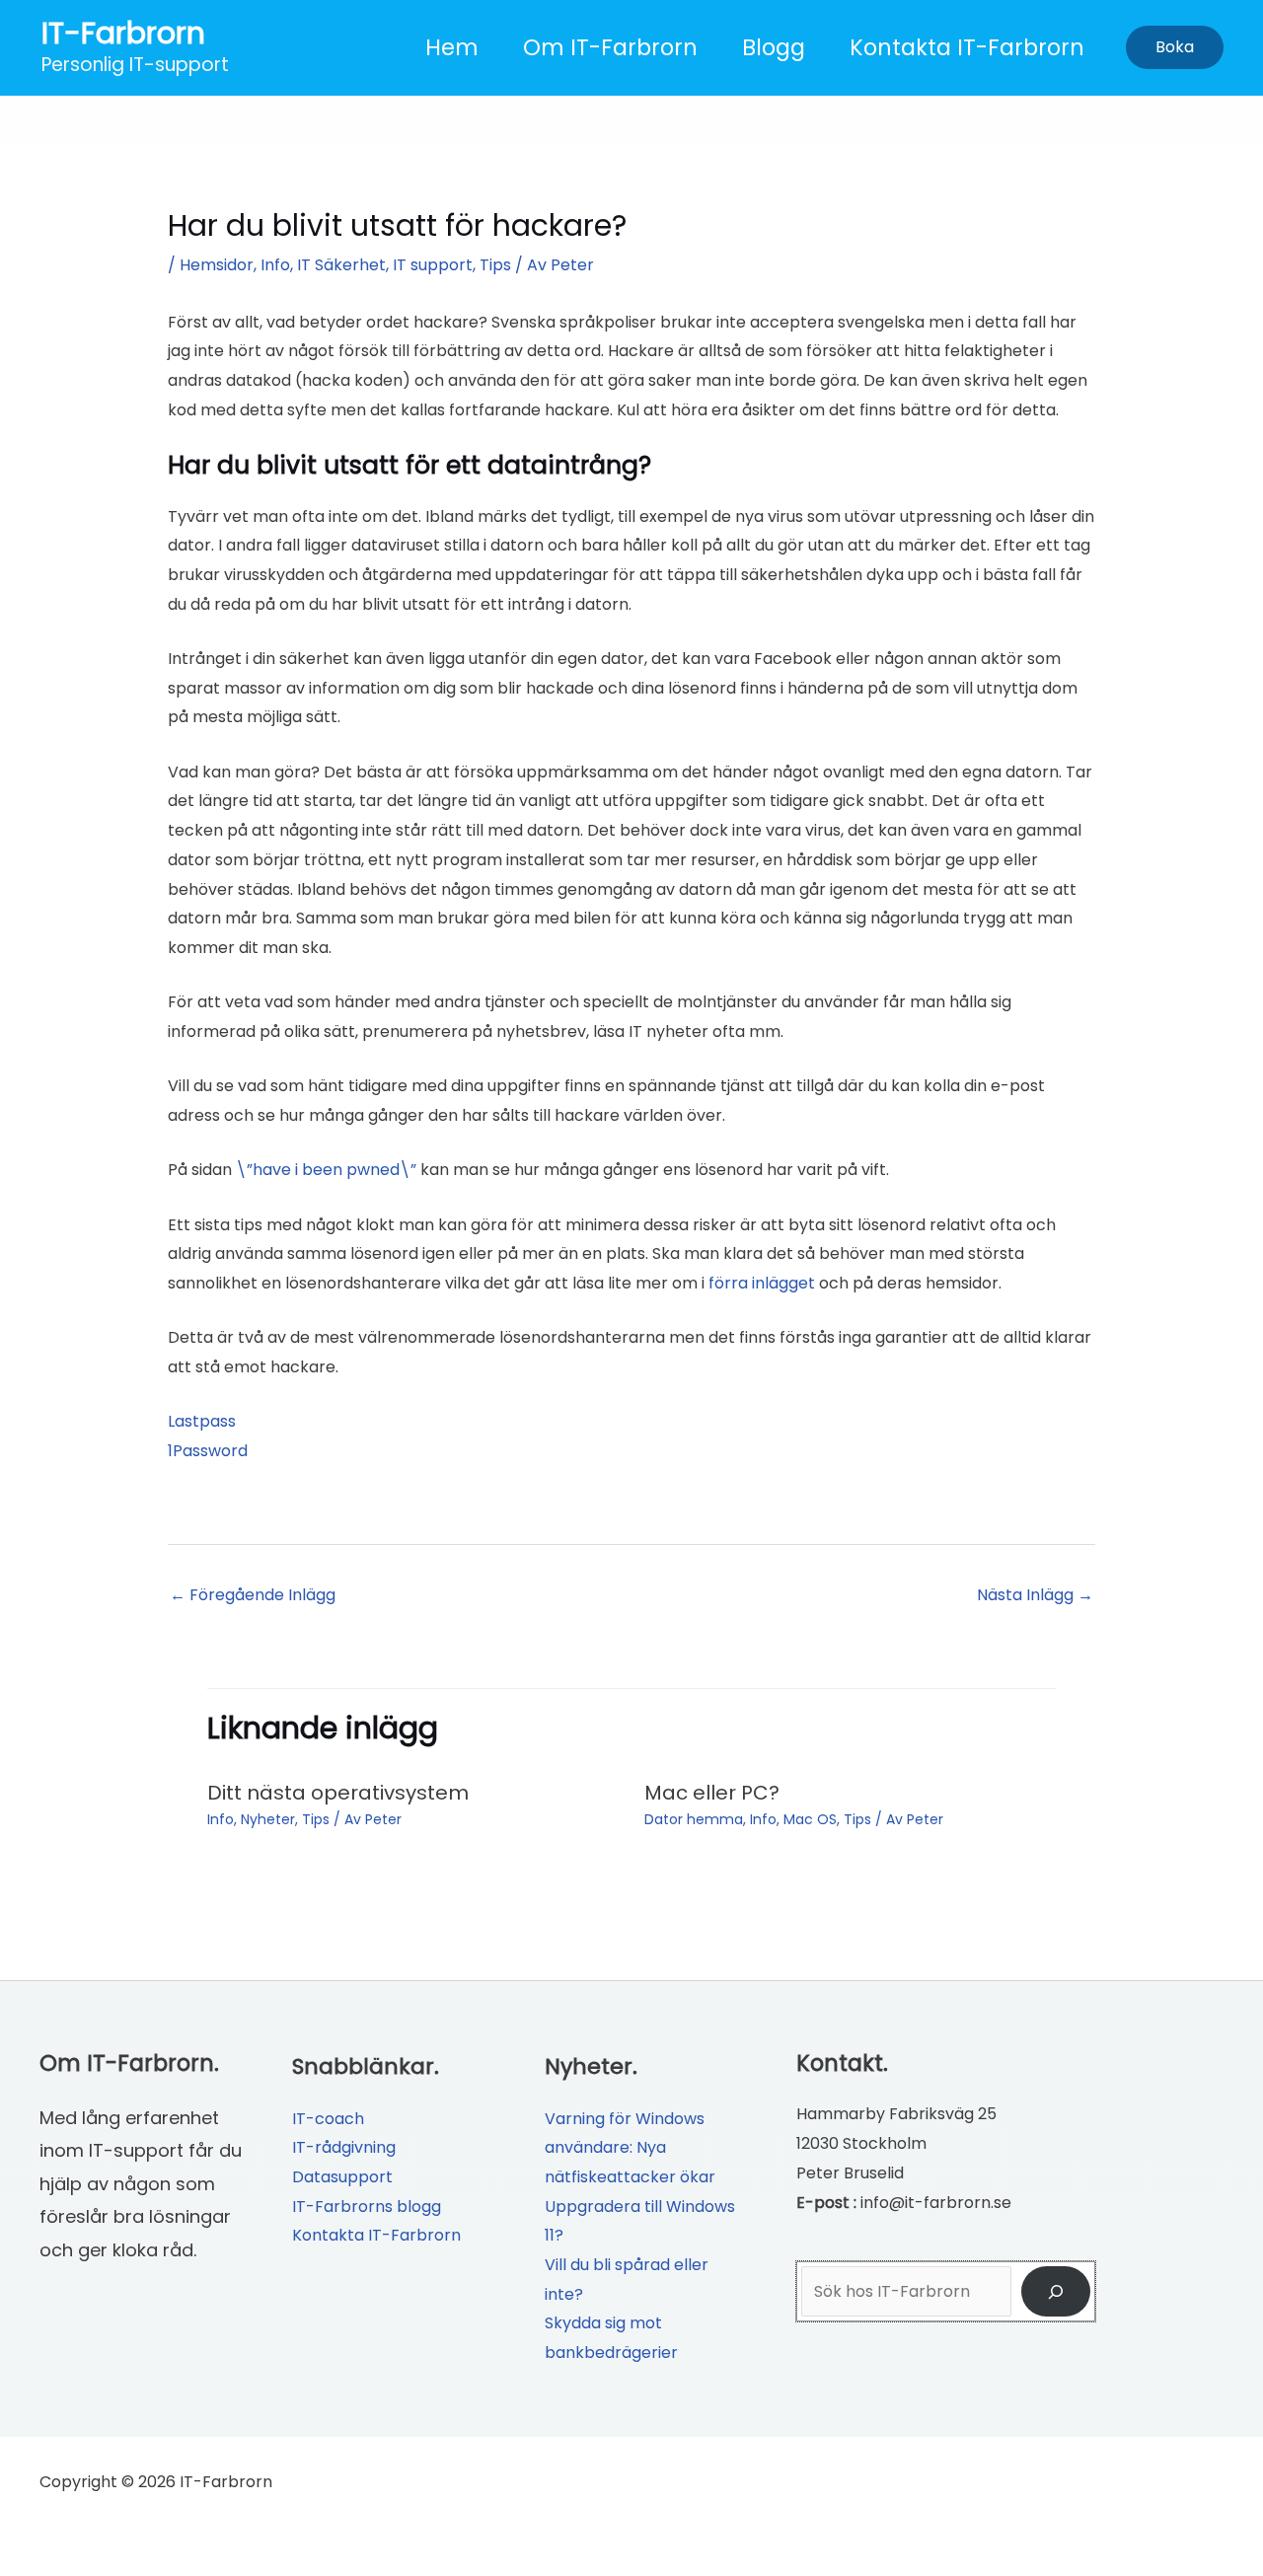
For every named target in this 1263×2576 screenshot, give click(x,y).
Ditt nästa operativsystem (338, 1793)
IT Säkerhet (341, 265)
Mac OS (810, 1819)
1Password (208, 1451)
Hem (452, 47)
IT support (433, 265)
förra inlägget (762, 1283)
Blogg (774, 47)
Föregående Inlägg (253, 1595)
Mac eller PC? (712, 1793)
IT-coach (328, 2119)
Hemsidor (217, 265)
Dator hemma (694, 1819)
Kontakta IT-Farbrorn (967, 47)
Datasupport (342, 2177)
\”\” (326, 1170)
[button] (1175, 47)
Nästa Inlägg (1035, 1595)
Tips (495, 265)
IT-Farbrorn (123, 33)
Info (275, 265)
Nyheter (268, 1819)
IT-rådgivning (344, 2147)
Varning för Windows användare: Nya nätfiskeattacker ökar (630, 2148)
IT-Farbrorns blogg (367, 2207)
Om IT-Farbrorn (610, 47)
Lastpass (202, 1421)
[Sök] (1056, 2291)
